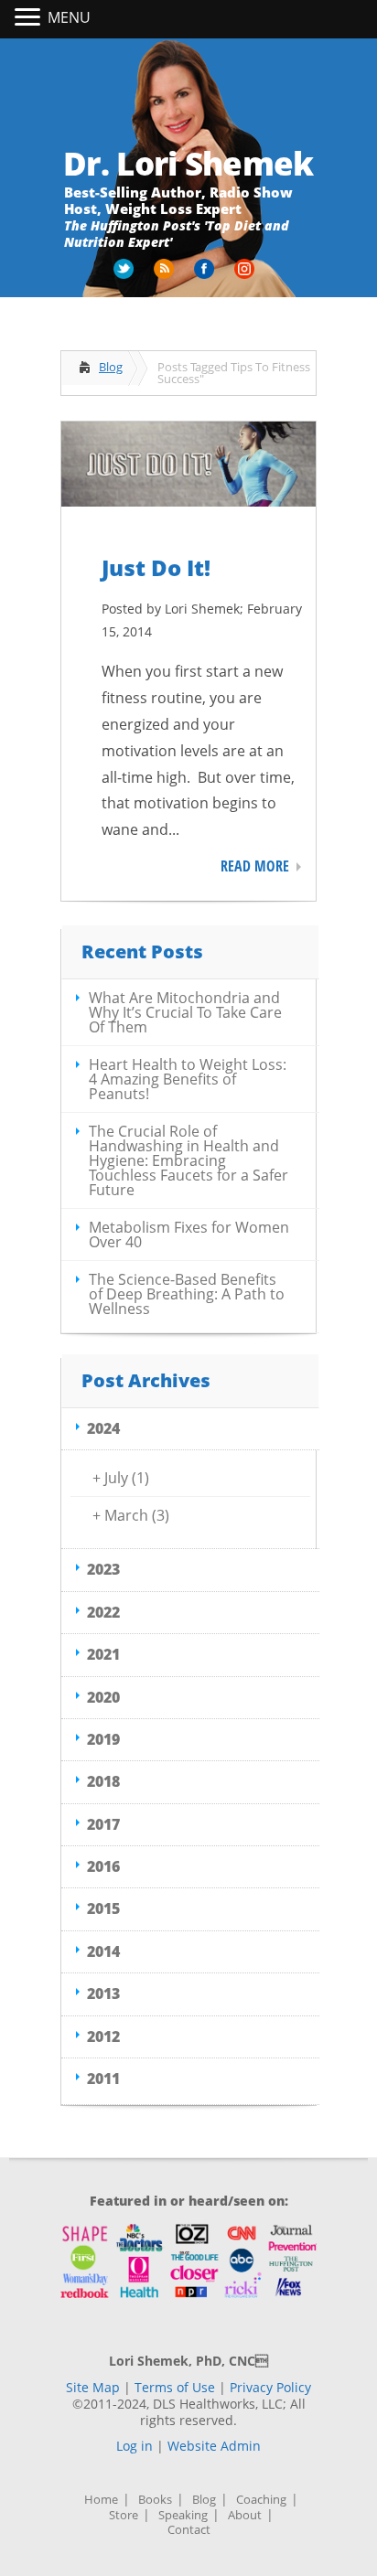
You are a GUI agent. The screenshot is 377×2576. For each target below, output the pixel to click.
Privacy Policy (270, 2387)
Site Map (93, 2387)
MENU (69, 17)
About (245, 2515)
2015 (103, 1908)
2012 (103, 2036)
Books (155, 2500)
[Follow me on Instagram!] (246, 275)
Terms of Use (175, 2387)
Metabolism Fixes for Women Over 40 (189, 1235)
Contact (189, 2530)
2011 (103, 2079)
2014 (103, 1951)
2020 (103, 1697)
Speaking (183, 2515)
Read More (255, 866)
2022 (103, 1612)
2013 (103, 1993)
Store (124, 2515)
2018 (103, 1781)
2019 (103, 1739)
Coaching (261, 2500)
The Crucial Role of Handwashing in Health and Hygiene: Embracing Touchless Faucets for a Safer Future (188, 1160)
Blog (111, 367)
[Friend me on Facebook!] (206, 275)
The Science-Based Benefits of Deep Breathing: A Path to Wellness (187, 1294)
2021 (103, 1654)
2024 (103, 1428)
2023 (103, 1569)
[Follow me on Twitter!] (125, 275)
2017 (103, 1824)
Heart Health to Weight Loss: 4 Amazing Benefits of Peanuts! (188, 1079)
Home (101, 2500)
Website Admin (214, 2446)
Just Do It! (156, 567)
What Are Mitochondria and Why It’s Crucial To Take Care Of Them (185, 1012)
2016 (103, 1866)
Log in (135, 2446)
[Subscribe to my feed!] (166, 275)
